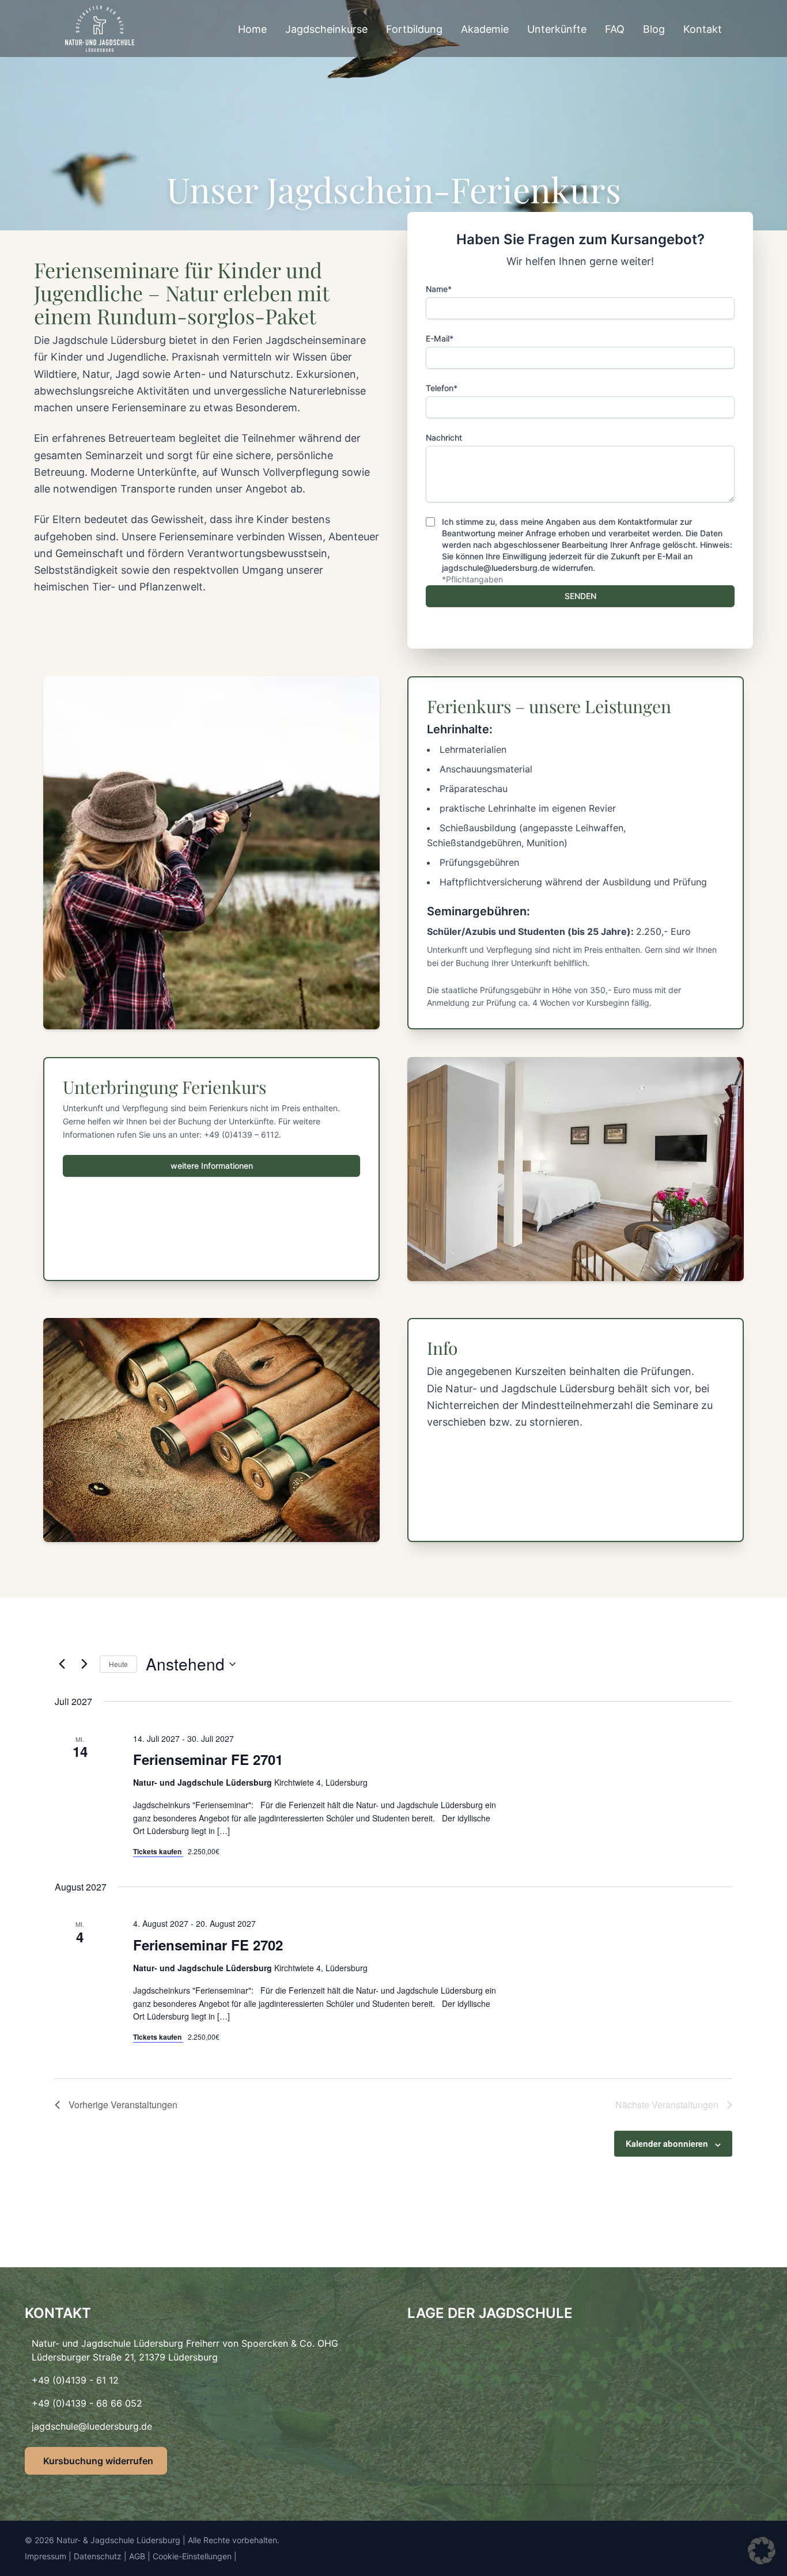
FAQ (615, 29)
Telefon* (442, 388)
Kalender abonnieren (667, 2143)
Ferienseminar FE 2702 (208, 1945)
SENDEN (580, 596)
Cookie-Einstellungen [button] (192, 2556)
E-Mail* (440, 338)
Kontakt (703, 29)
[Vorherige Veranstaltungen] (62, 1664)
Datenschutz (98, 2556)
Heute (118, 1664)
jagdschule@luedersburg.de (92, 2426)
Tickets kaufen (158, 1851)
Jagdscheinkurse (326, 29)
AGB (137, 2556)
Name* (439, 289)
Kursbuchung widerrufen (98, 2461)
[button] (762, 2551)
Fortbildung (414, 29)
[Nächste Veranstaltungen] (84, 1664)
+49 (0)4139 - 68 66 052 (87, 2403)
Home (252, 29)
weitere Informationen (212, 1166)
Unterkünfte (557, 29)
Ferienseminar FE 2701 (208, 1759)
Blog (654, 29)
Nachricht (444, 437)
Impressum (46, 2556)
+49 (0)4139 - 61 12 (75, 2380)
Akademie (485, 29)
